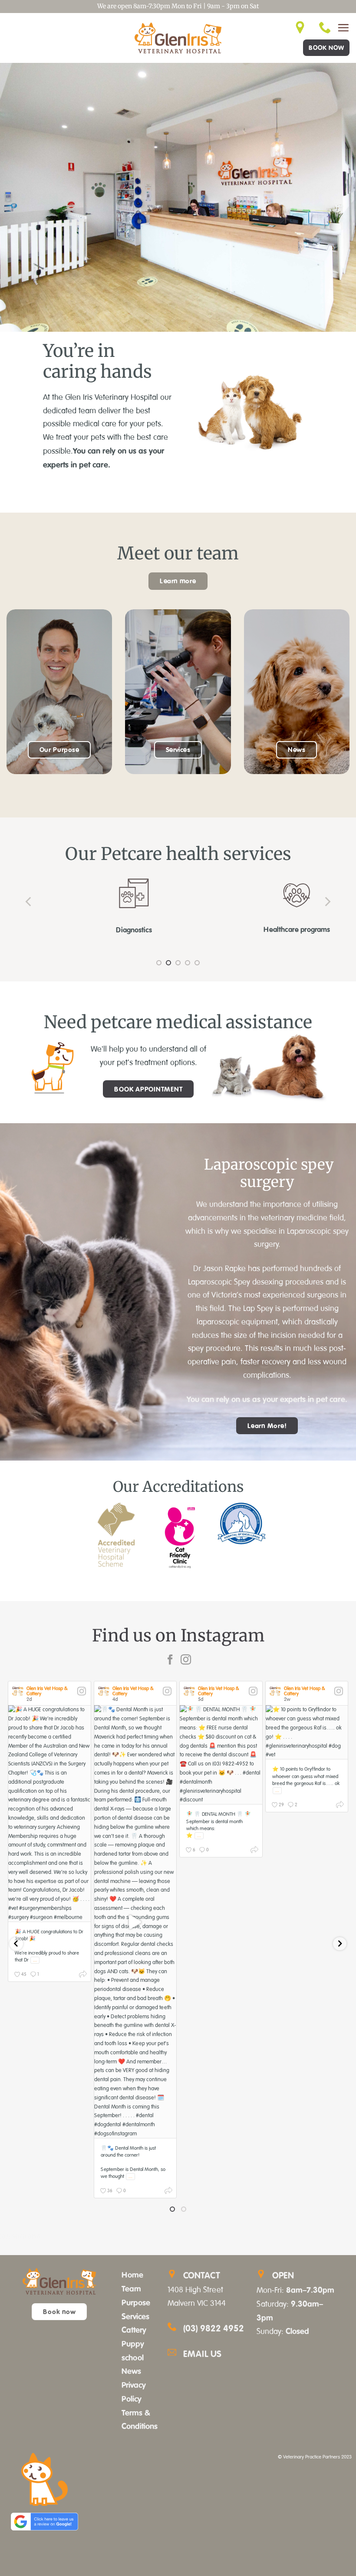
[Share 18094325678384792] (254, 1851)
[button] (343, 28)
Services (135, 2316)
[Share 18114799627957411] (83, 1976)
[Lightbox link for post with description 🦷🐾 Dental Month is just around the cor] (135, 1922)
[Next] (327, 902)
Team (131, 2288)
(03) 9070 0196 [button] (20, 2236)
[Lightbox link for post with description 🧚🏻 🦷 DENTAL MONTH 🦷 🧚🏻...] (221, 1755)
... (35, 1960)
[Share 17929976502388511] (168, 2192)
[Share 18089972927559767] (340, 1806)
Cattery (134, 2330)
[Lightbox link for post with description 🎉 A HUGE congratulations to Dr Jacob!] (49, 1813)
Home (132, 2275)
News (131, 2371)
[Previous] (29, 902)
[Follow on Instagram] (186, 1660)
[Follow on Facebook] (170, 1660)
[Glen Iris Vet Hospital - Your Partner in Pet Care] (178, 38)
